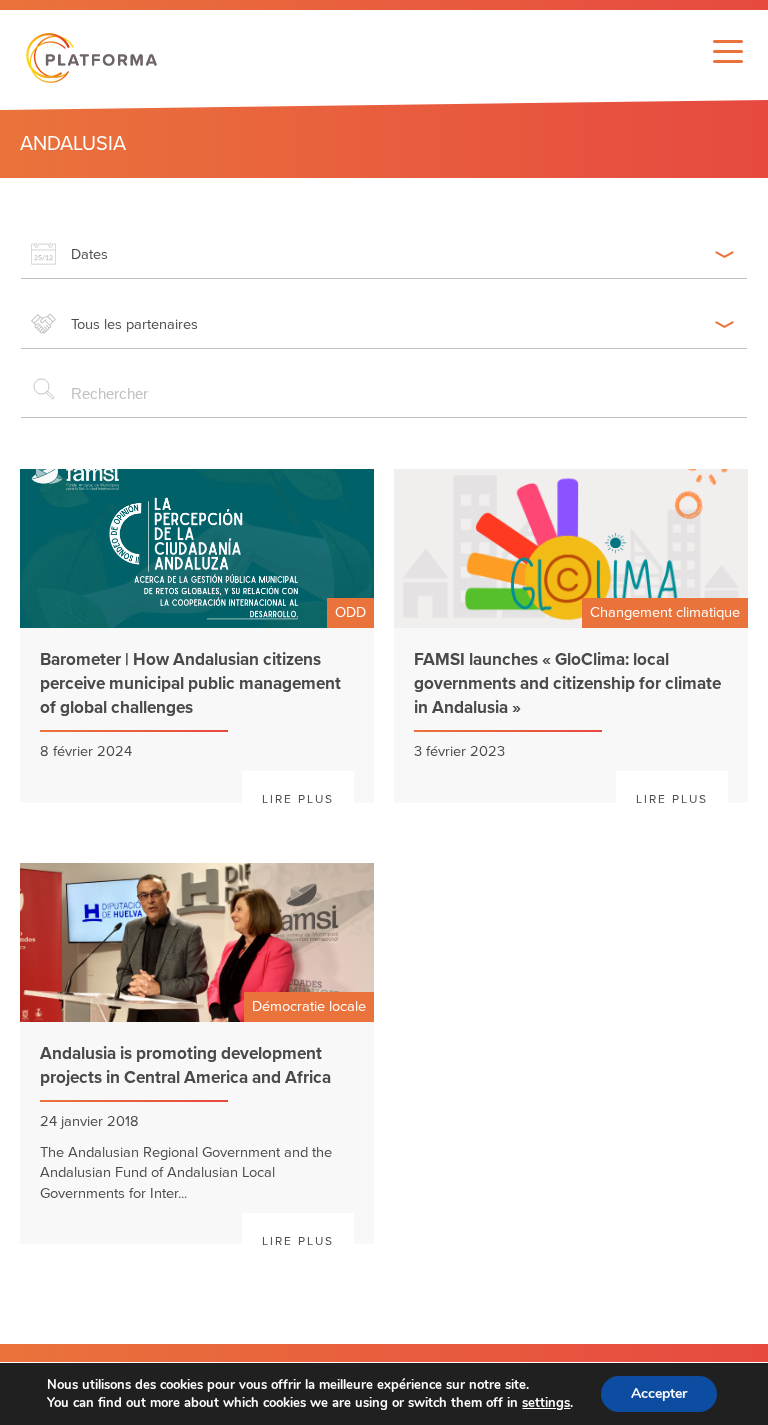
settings (546, 1403)
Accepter (659, 1393)
